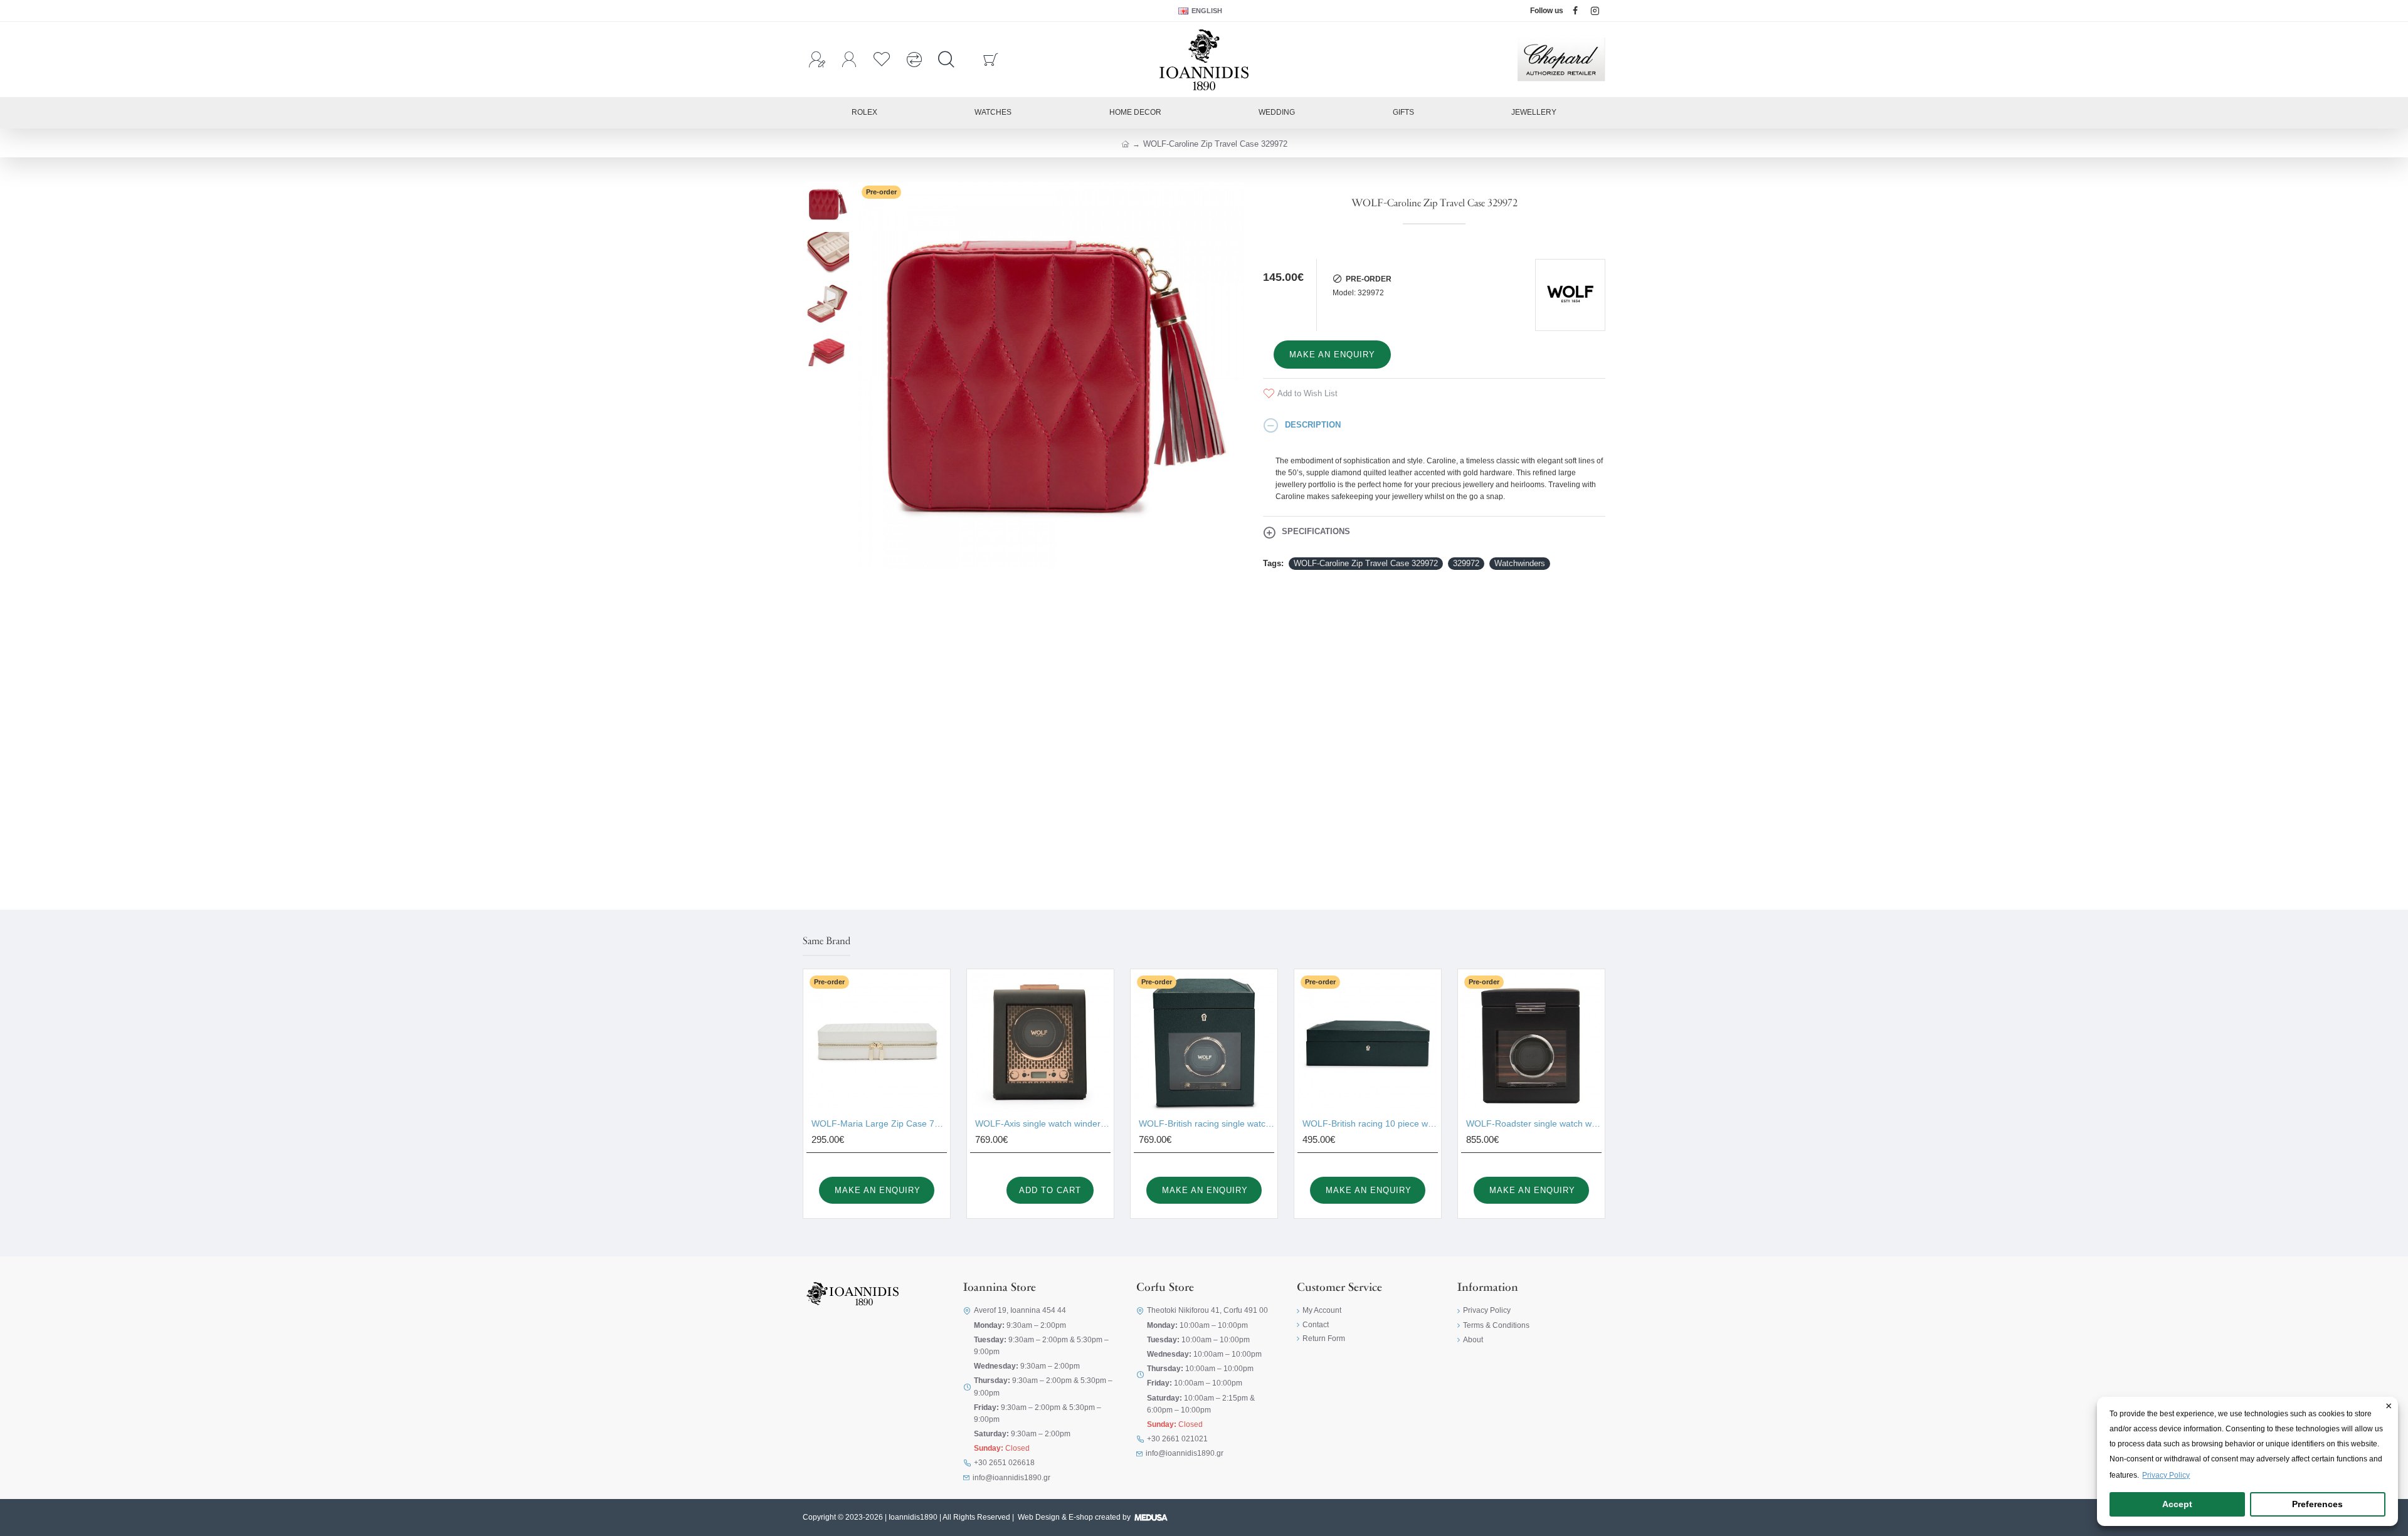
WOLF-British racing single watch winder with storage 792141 (1207, 1123)
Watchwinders (1520, 563)
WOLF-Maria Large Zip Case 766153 (879, 1123)
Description (1313, 425)
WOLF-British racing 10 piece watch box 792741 (1370, 1123)
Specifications (1316, 531)
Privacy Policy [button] (2166, 1475)
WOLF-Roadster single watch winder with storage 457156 (1534, 1123)
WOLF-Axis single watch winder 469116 (1043, 1123)
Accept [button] (2177, 1504)
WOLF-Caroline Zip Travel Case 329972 (1366, 563)
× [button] (2389, 1407)
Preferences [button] (2317, 1504)
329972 (1466, 563)
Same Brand (826, 942)
